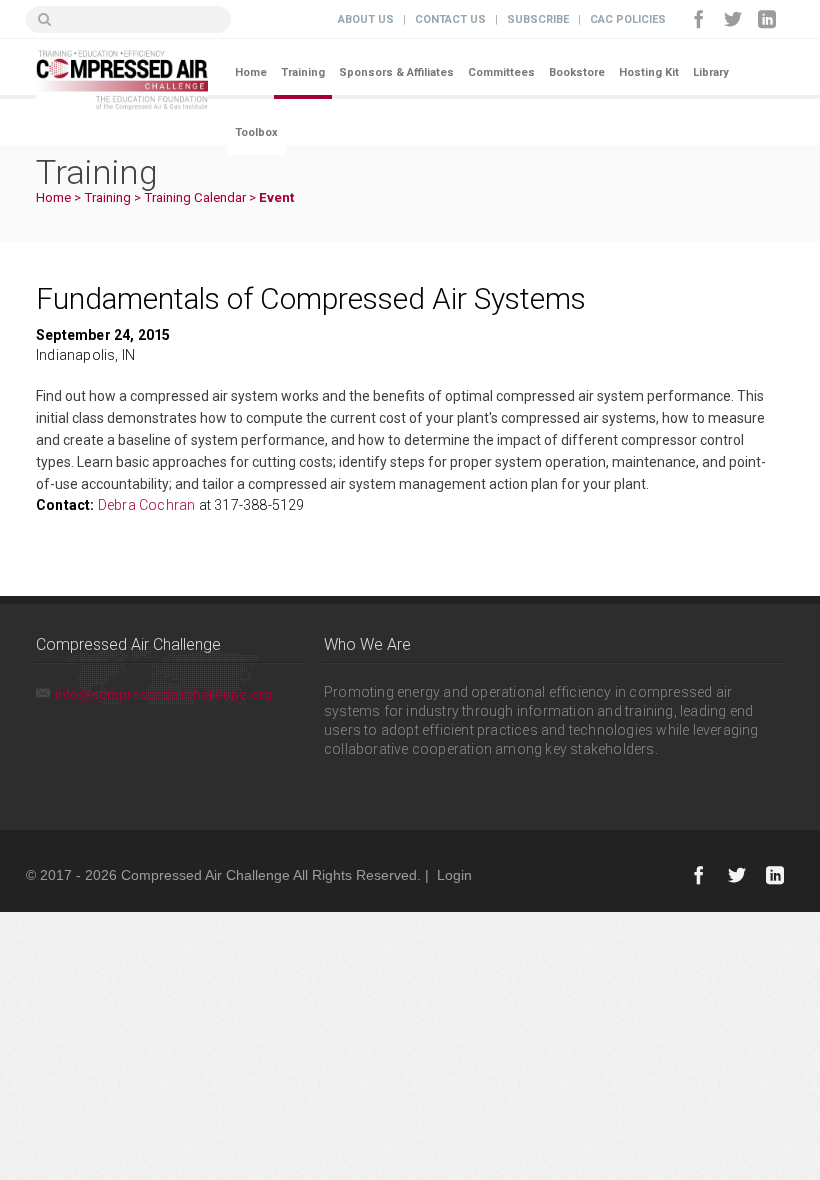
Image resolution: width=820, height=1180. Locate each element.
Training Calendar (195, 197)
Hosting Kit (649, 72)
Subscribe (538, 19)
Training (303, 72)
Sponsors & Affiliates (396, 72)
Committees (501, 72)
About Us (366, 19)
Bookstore (577, 72)
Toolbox (256, 132)
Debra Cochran (148, 505)
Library (711, 72)
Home (251, 72)
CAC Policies (628, 19)
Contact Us (450, 19)
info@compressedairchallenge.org (163, 694)
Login (454, 875)
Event (276, 197)
